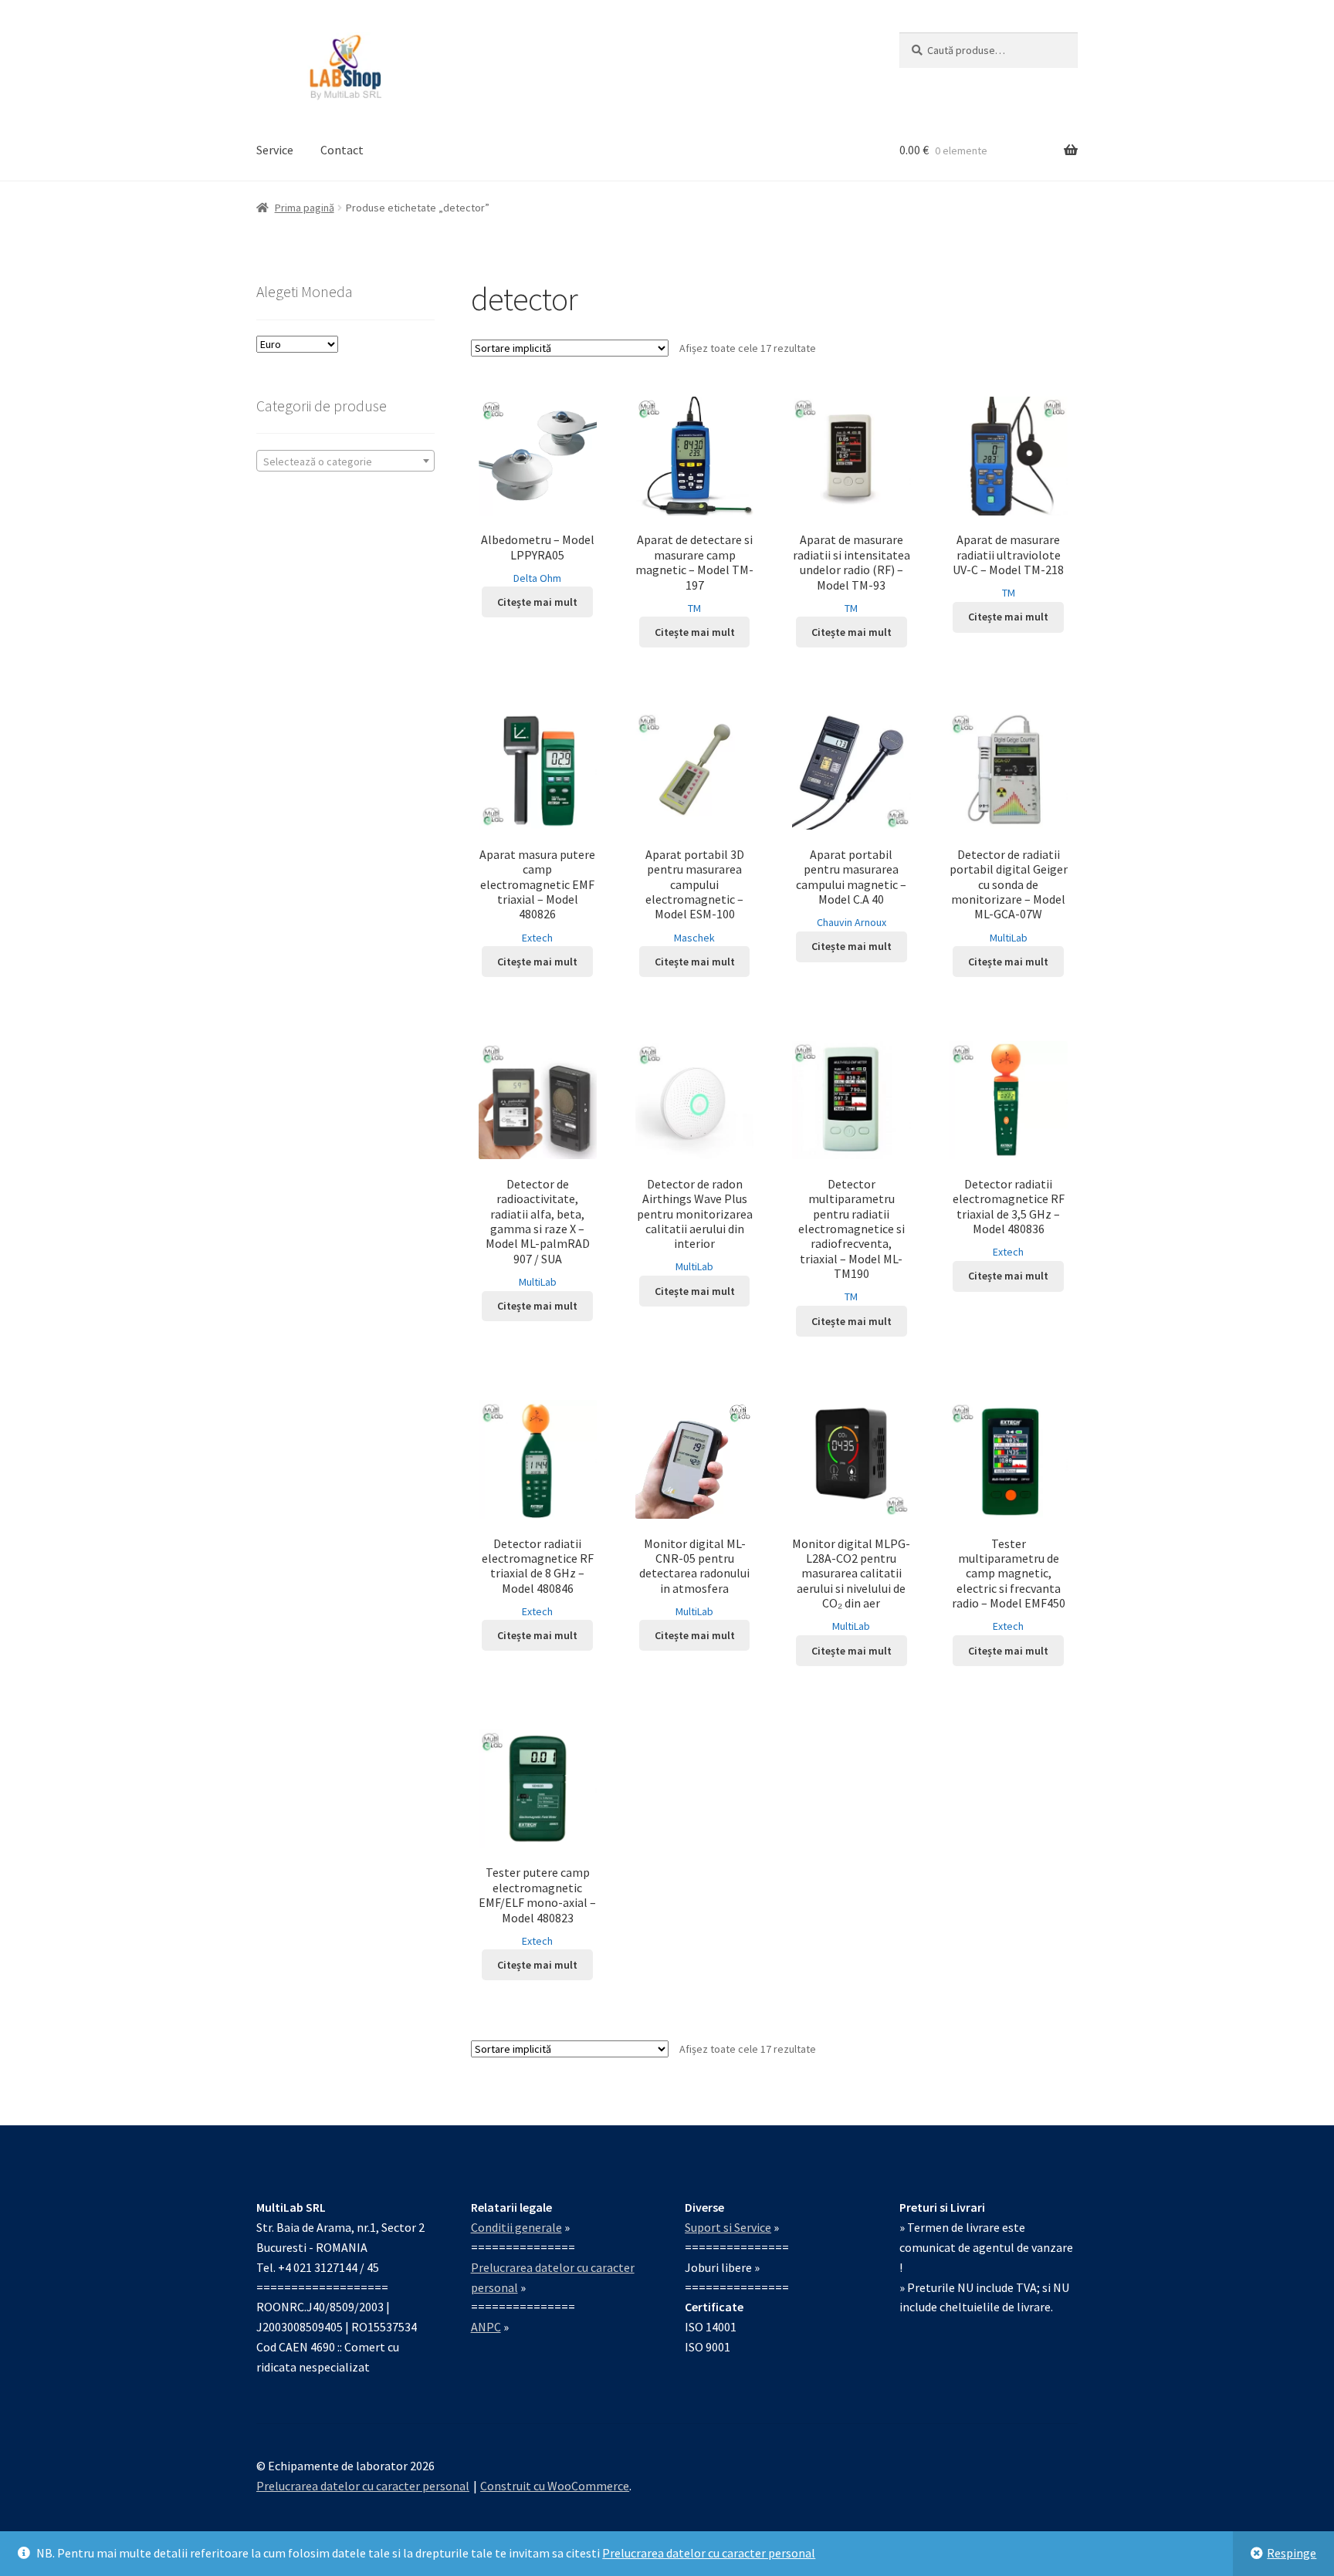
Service (275, 150)
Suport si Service (728, 2227)
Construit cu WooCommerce (555, 2486)
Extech (537, 938)
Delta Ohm (537, 578)
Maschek (694, 938)
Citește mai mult (537, 602)
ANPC (486, 2327)
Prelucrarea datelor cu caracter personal (709, 2553)
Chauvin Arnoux (852, 922)
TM (694, 608)
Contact (342, 150)
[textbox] (345, 461)
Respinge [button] (1292, 2553)
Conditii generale (516, 2227)
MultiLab (1009, 938)
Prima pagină (305, 208)
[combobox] (345, 461)
